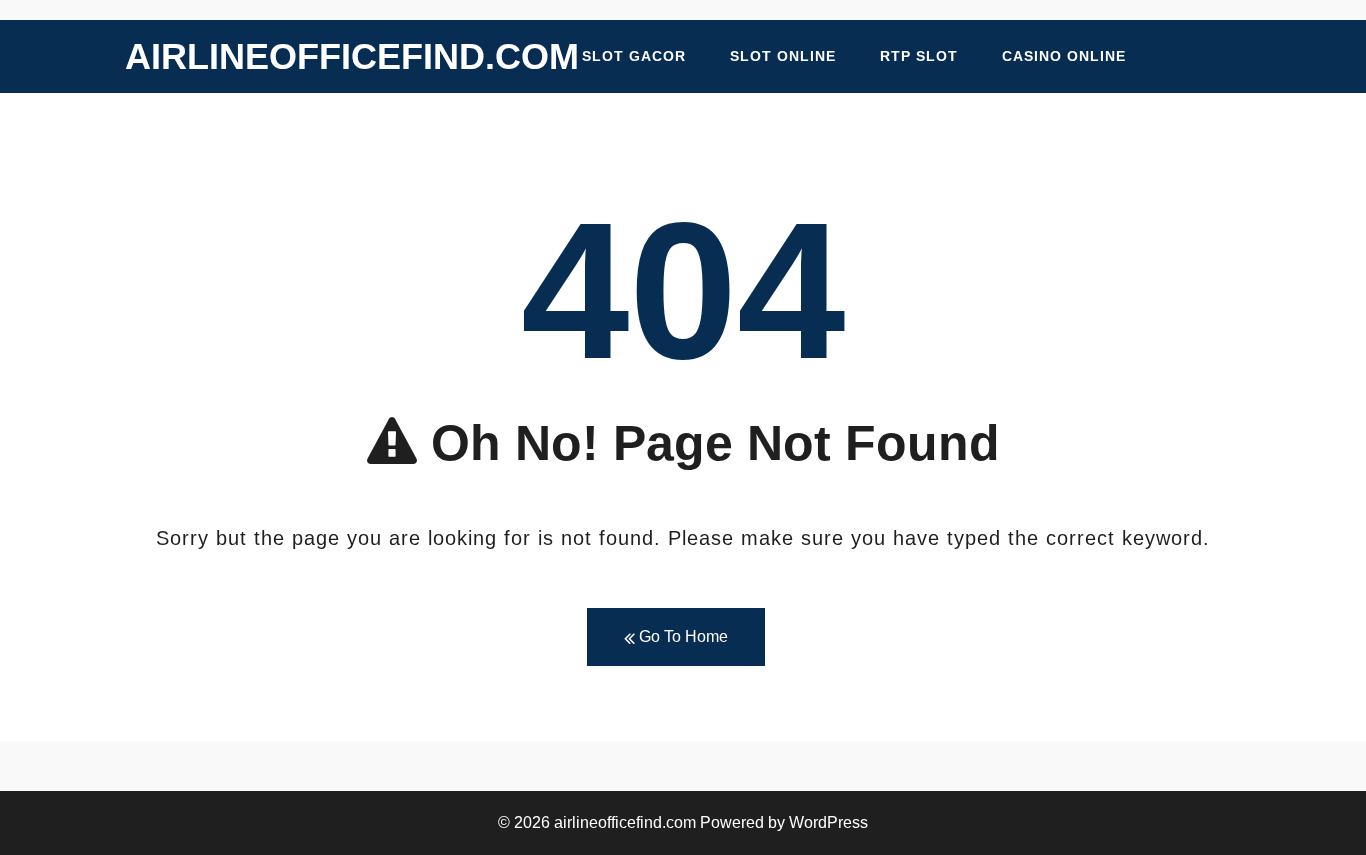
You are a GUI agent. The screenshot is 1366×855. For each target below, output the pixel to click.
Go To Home (681, 636)
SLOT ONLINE (783, 56)
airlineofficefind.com (352, 56)
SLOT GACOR (634, 56)
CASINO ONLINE (1064, 56)
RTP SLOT (919, 56)
